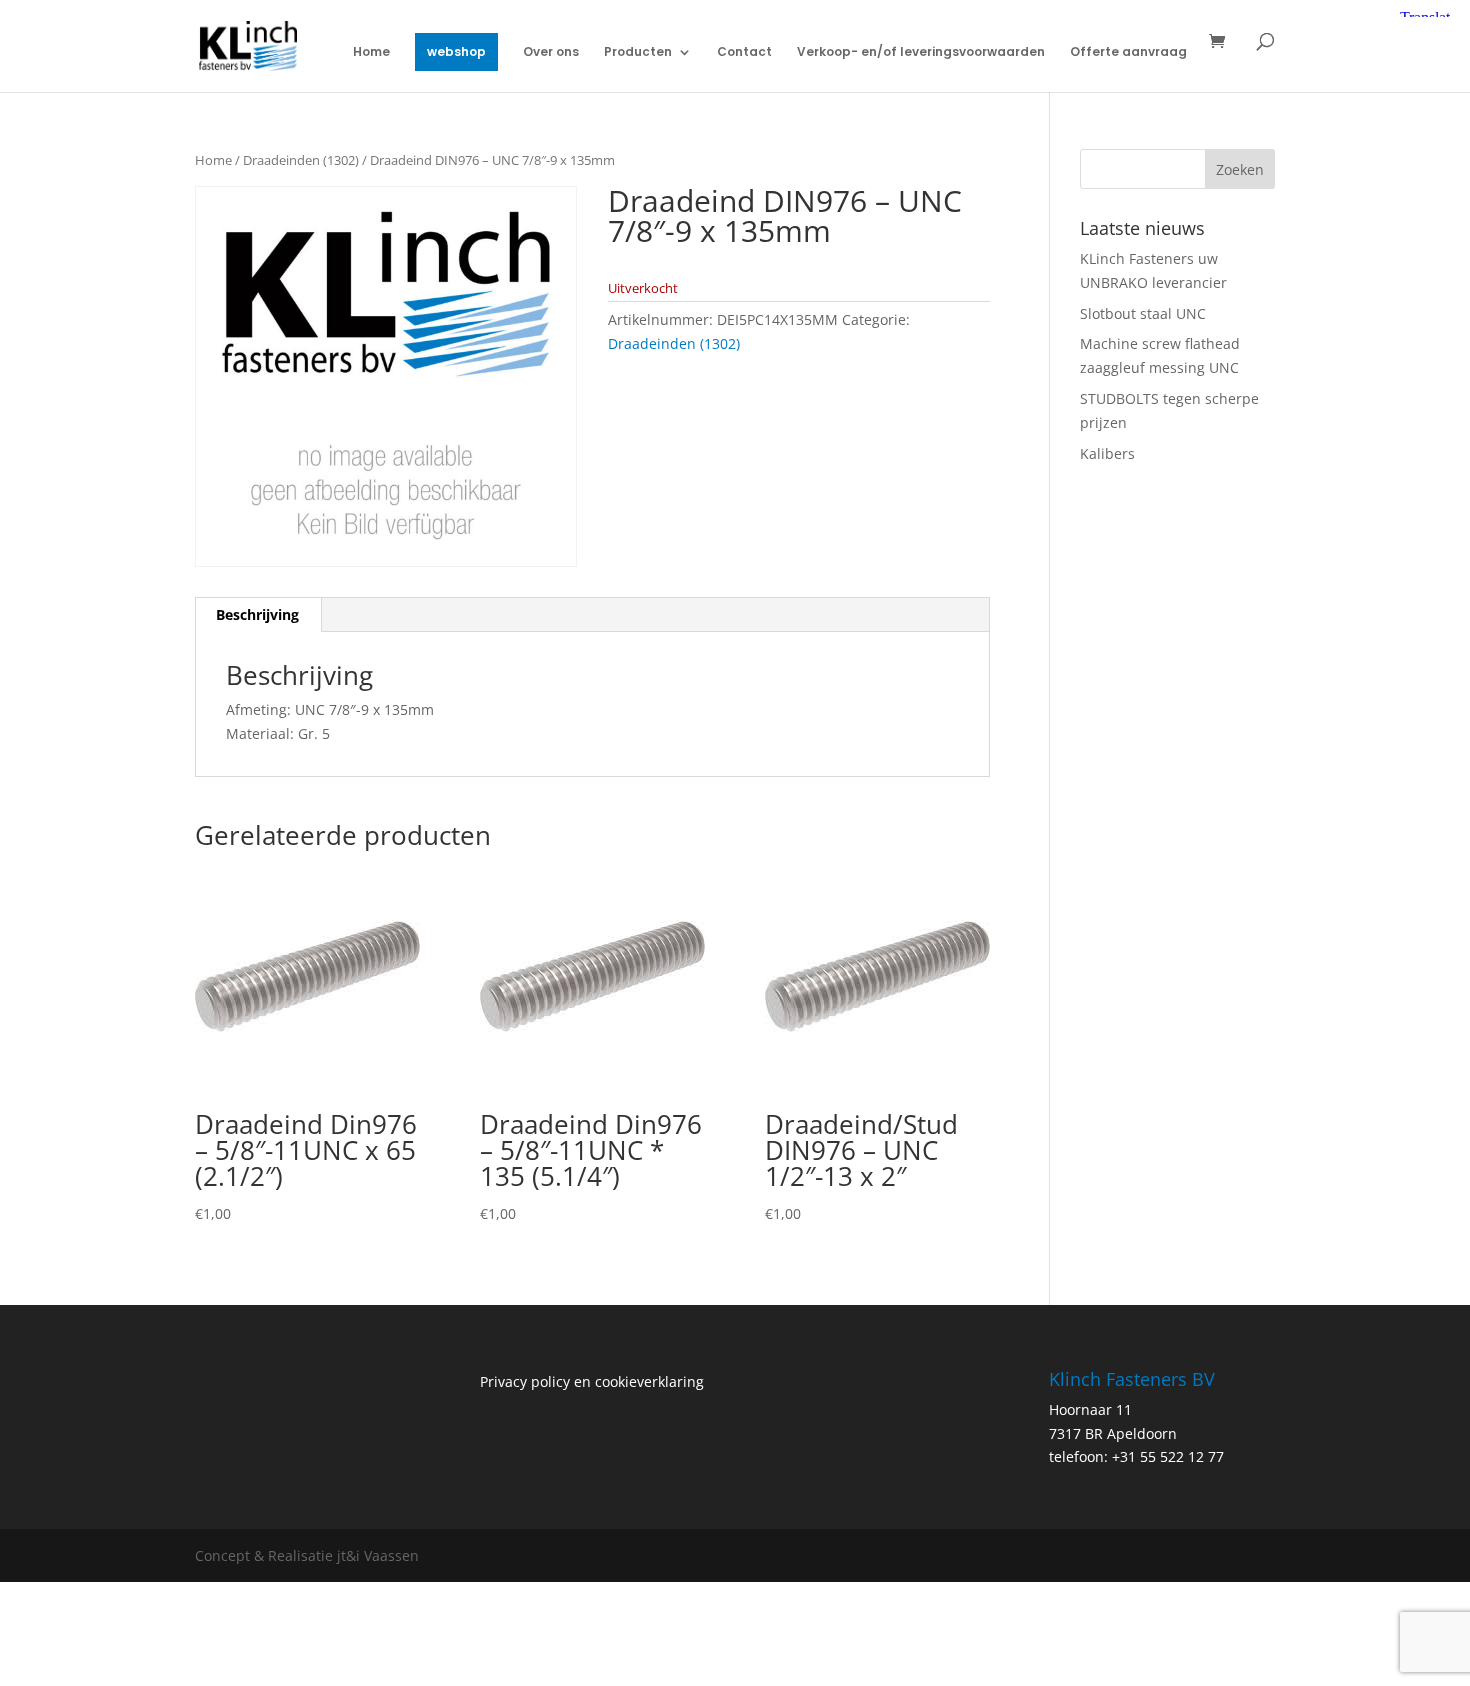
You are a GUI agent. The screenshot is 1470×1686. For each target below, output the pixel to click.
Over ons (551, 52)
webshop (456, 51)
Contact (744, 52)
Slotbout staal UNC (1143, 313)
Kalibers (1107, 453)
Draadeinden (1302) (301, 160)
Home (371, 52)
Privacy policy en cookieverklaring (592, 1381)
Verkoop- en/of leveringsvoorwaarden (921, 52)
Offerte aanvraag (1128, 52)
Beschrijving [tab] (257, 614)
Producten (638, 52)
